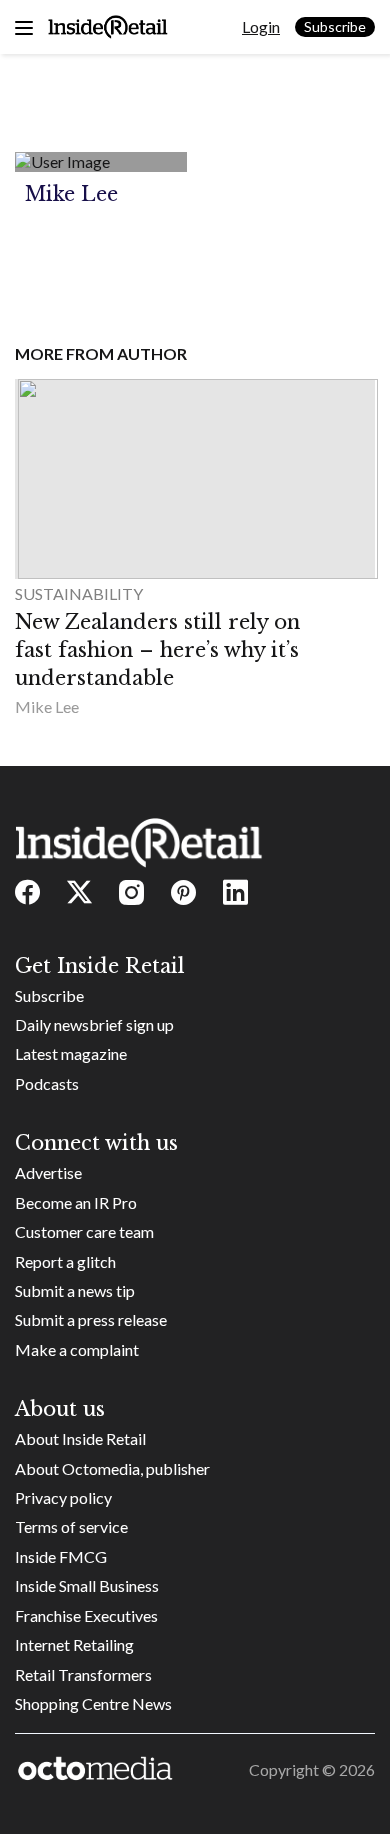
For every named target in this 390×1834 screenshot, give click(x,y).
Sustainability (79, 593)
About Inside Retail (80, 1438)
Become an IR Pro (76, 1202)
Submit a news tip (75, 1290)
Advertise (48, 1172)
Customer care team (84, 1231)
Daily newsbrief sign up (94, 1024)
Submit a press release (91, 1319)
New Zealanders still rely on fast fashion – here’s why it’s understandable (157, 650)
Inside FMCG (61, 1556)
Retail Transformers (83, 1674)
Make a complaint (77, 1349)
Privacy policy (63, 1497)
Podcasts (47, 1083)
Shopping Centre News (93, 1703)
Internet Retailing (74, 1644)
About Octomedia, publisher (112, 1468)
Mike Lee (47, 706)
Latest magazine (71, 1053)
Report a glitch (65, 1261)
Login (261, 26)
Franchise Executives (86, 1615)
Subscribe (335, 26)
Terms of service (71, 1526)
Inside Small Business (87, 1585)
